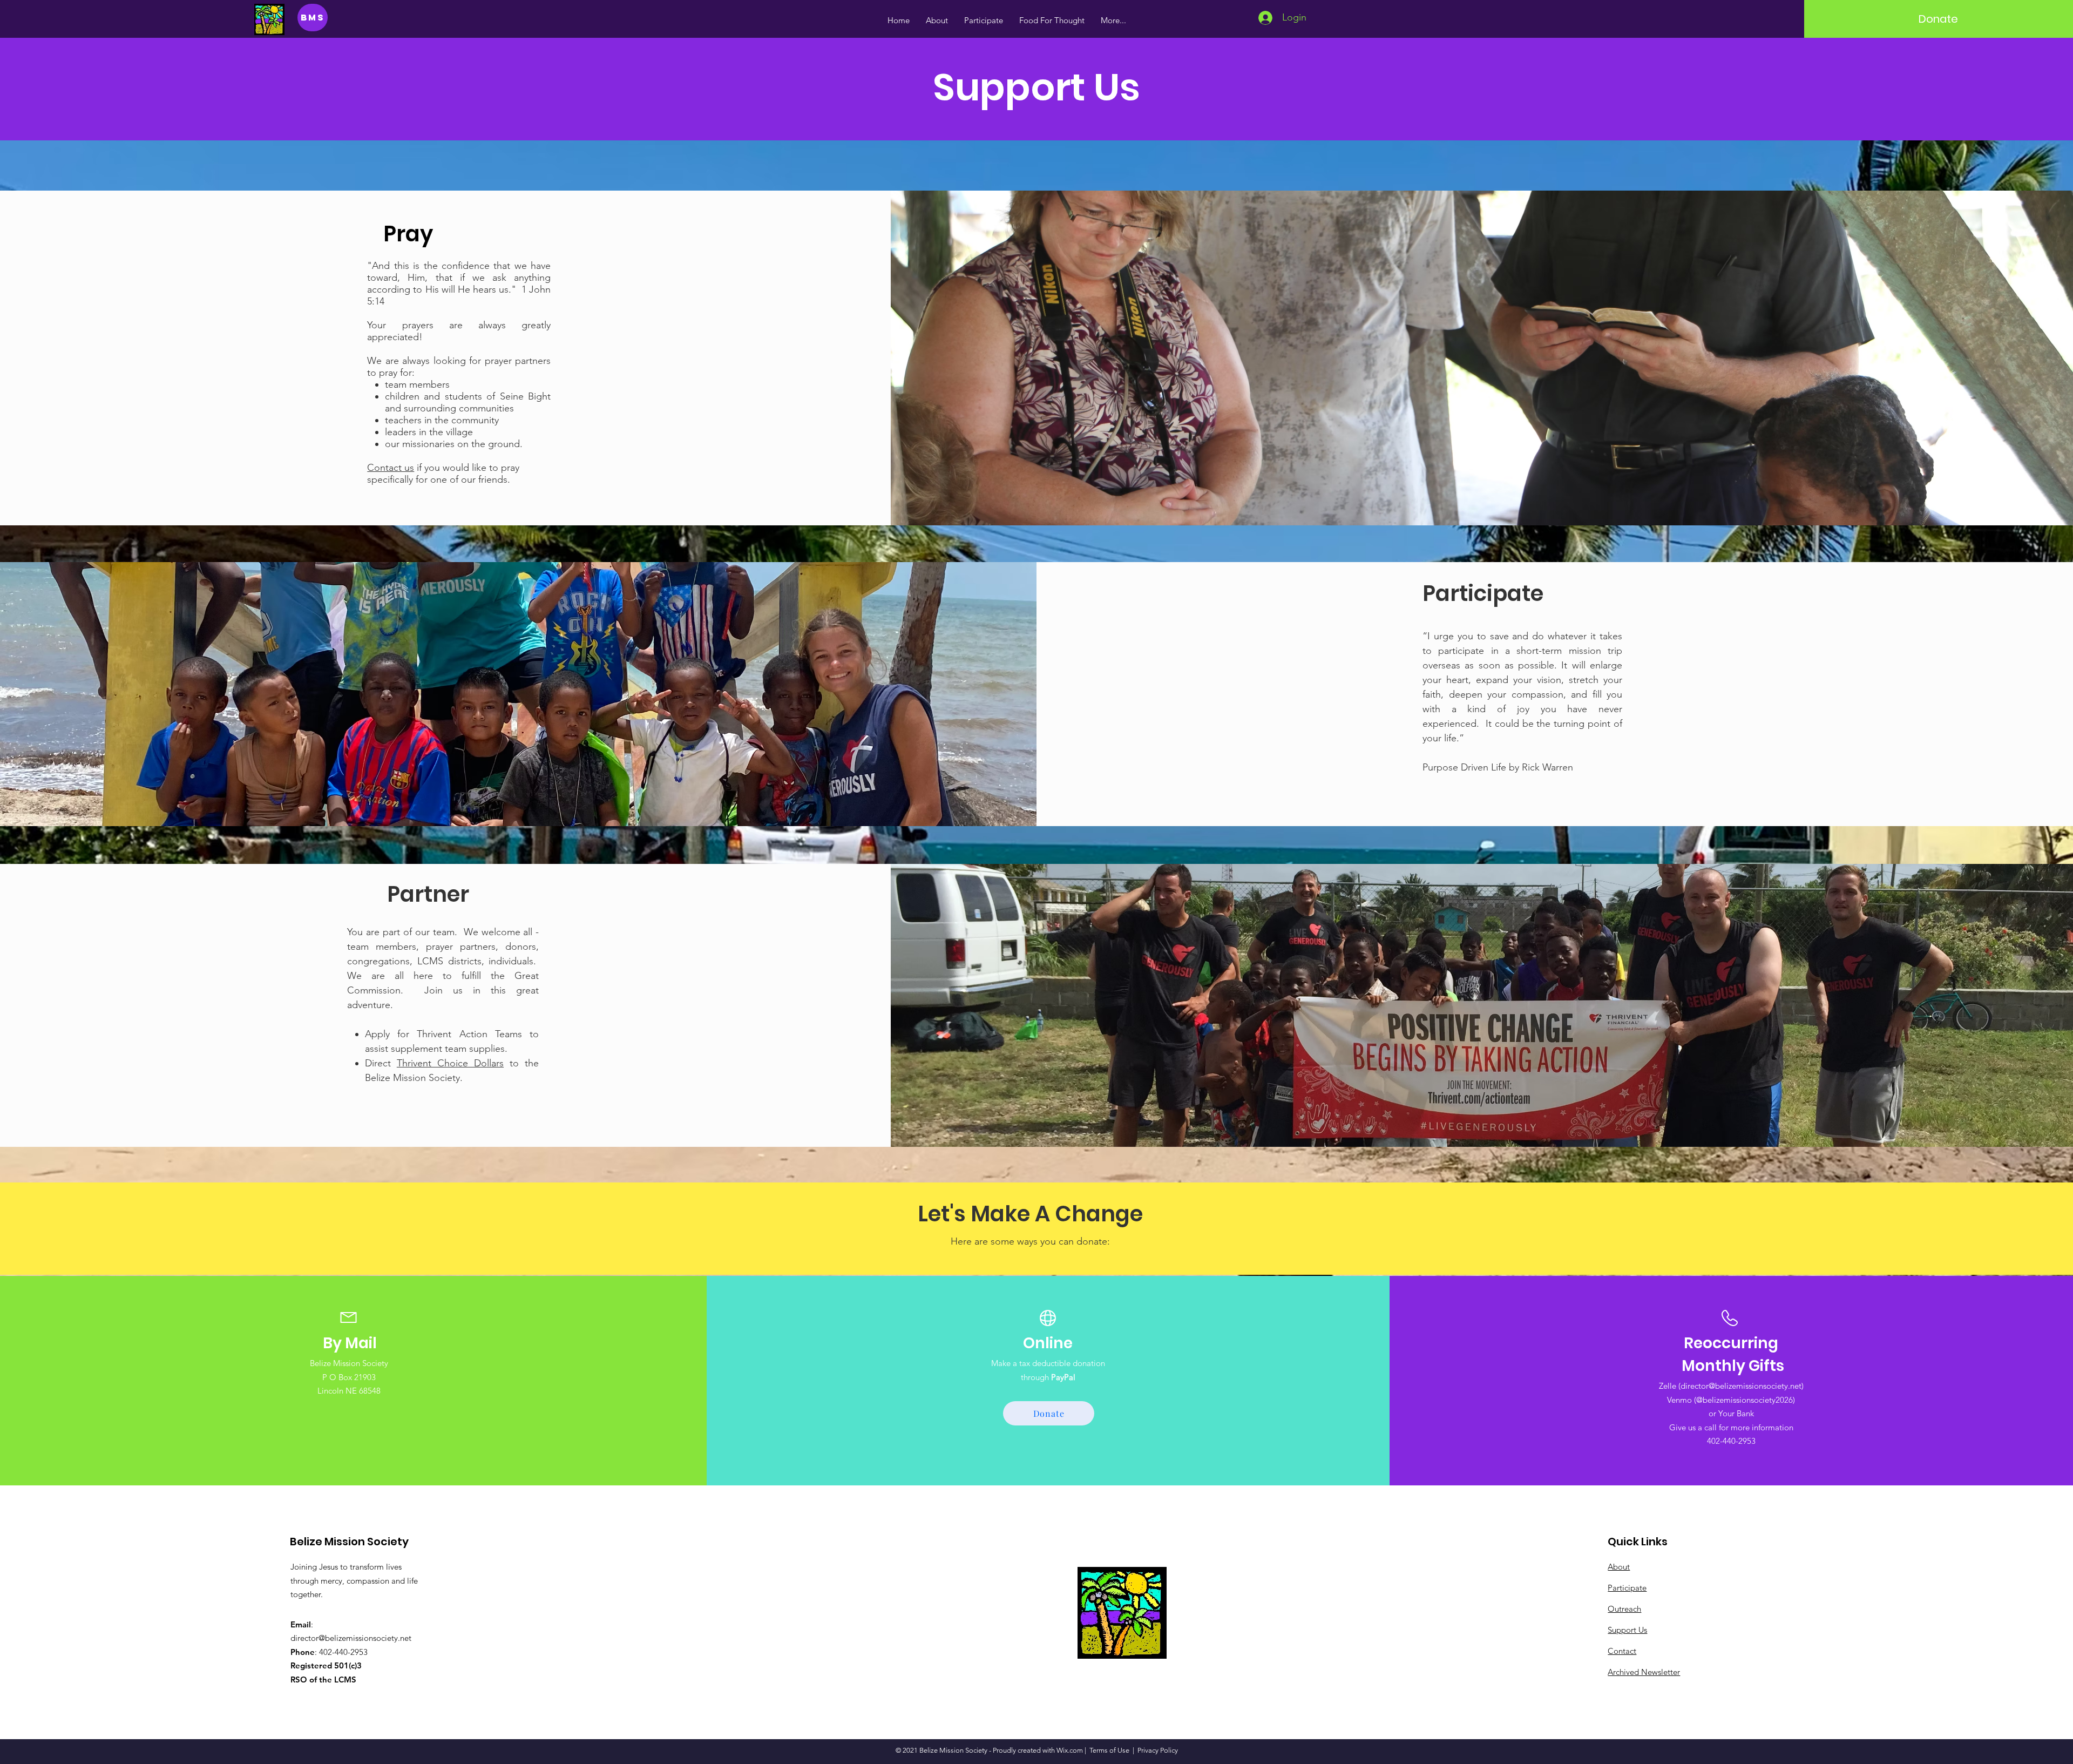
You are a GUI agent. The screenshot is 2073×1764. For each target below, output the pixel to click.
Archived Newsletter (1644, 1672)
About (1619, 1567)
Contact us (391, 468)
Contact (1622, 1651)
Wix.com (1070, 1750)
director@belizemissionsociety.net (1741, 1386)
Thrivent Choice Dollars (450, 1063)
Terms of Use (1109, 1750)
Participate (1627, 1588)
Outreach (1624, 1609)
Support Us (1627, 1630)
